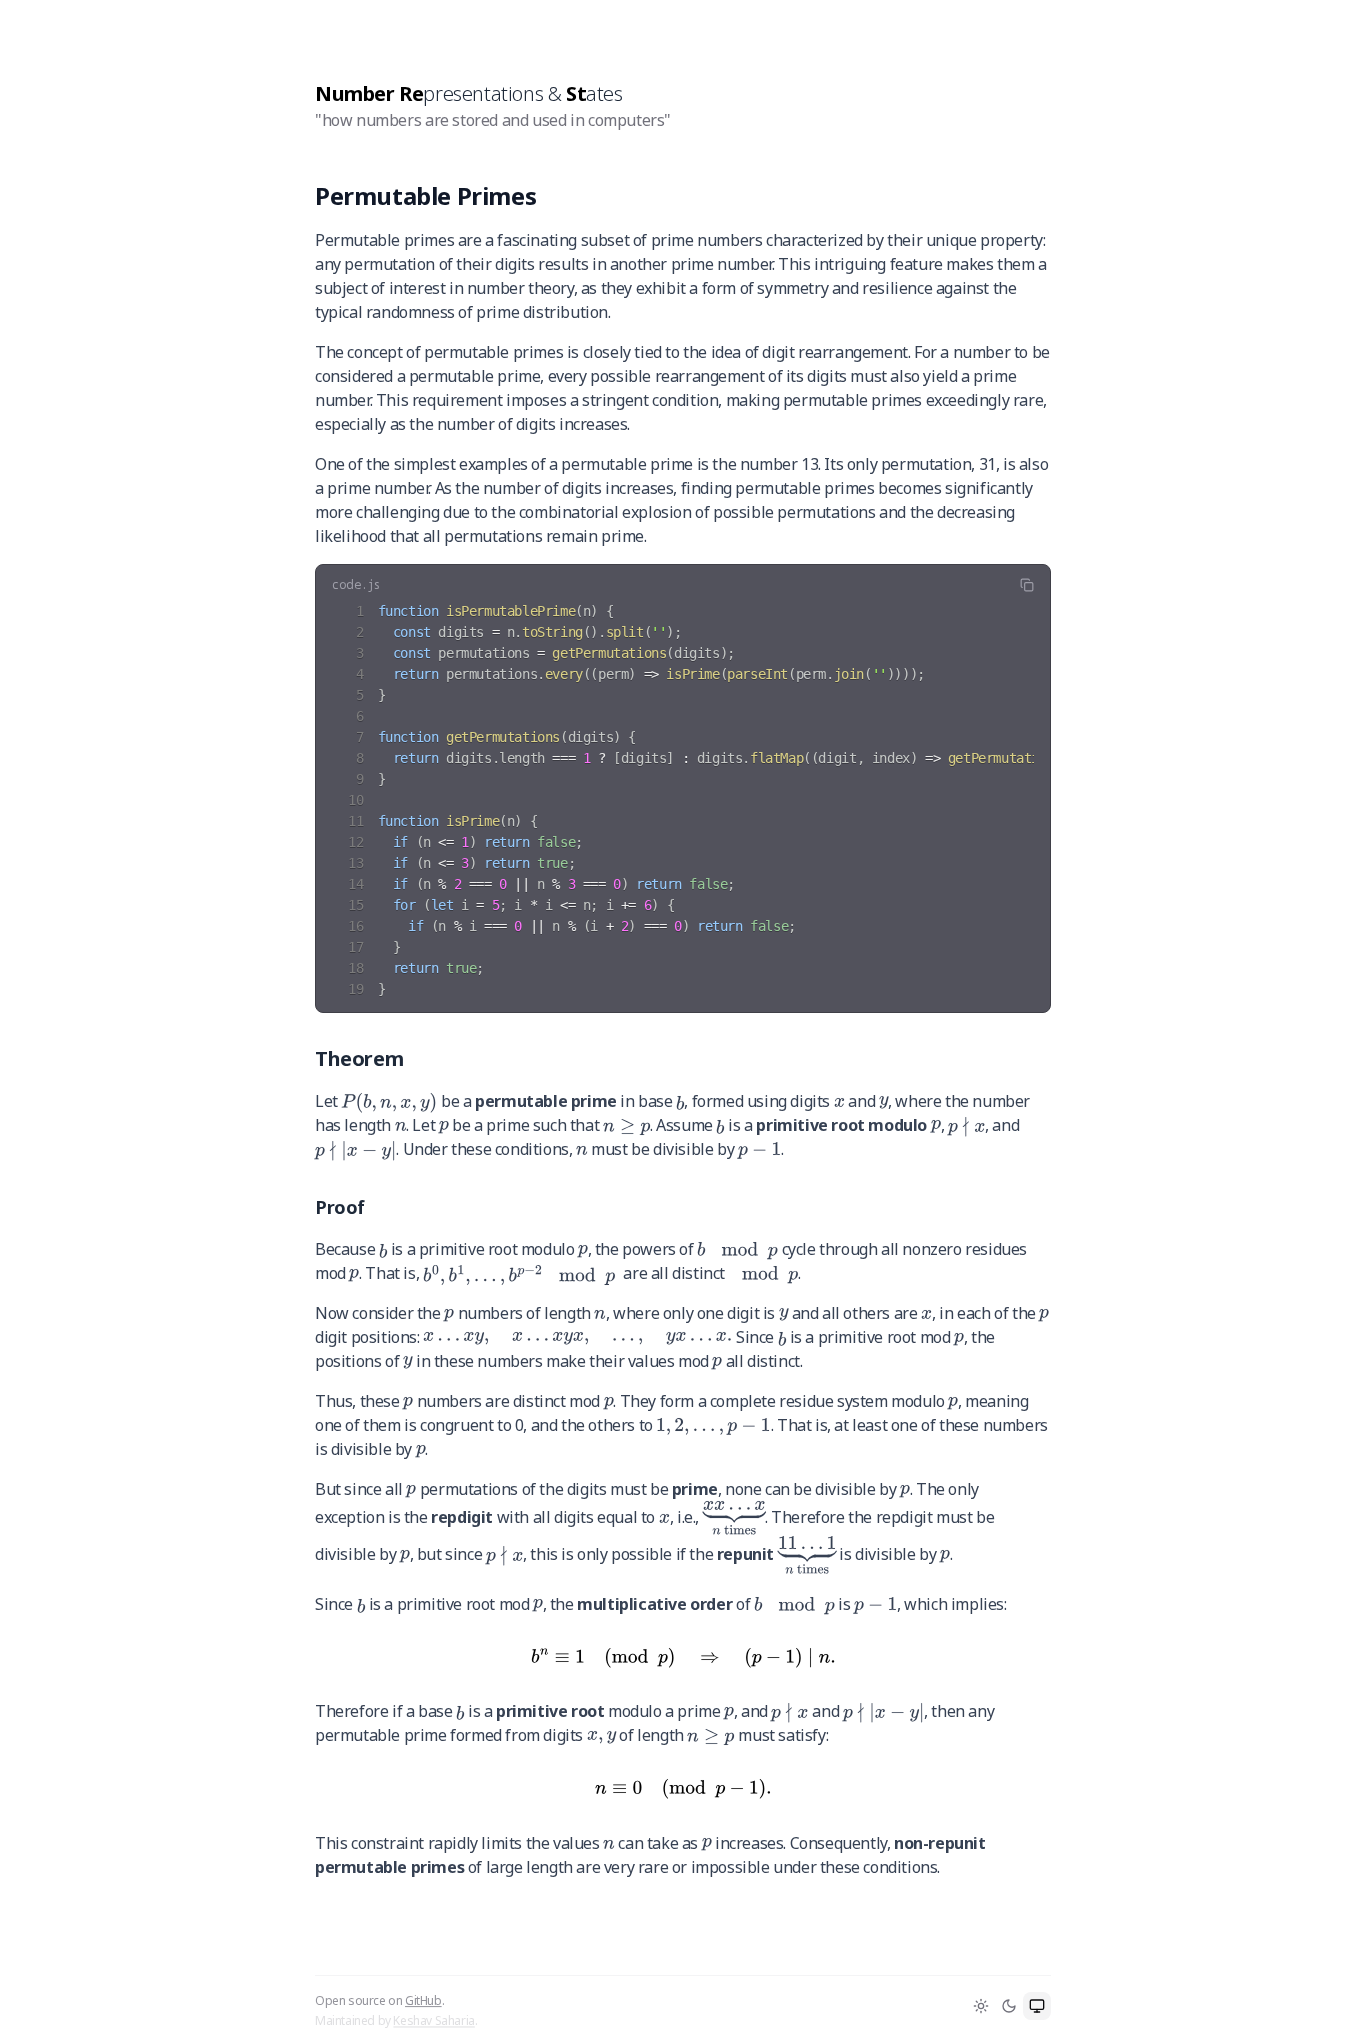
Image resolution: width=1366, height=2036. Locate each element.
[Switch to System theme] (1037, 2006)
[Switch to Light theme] (981, 2006)
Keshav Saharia (433, 2005)
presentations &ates (469, 93)
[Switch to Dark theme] (1009, 2006)
